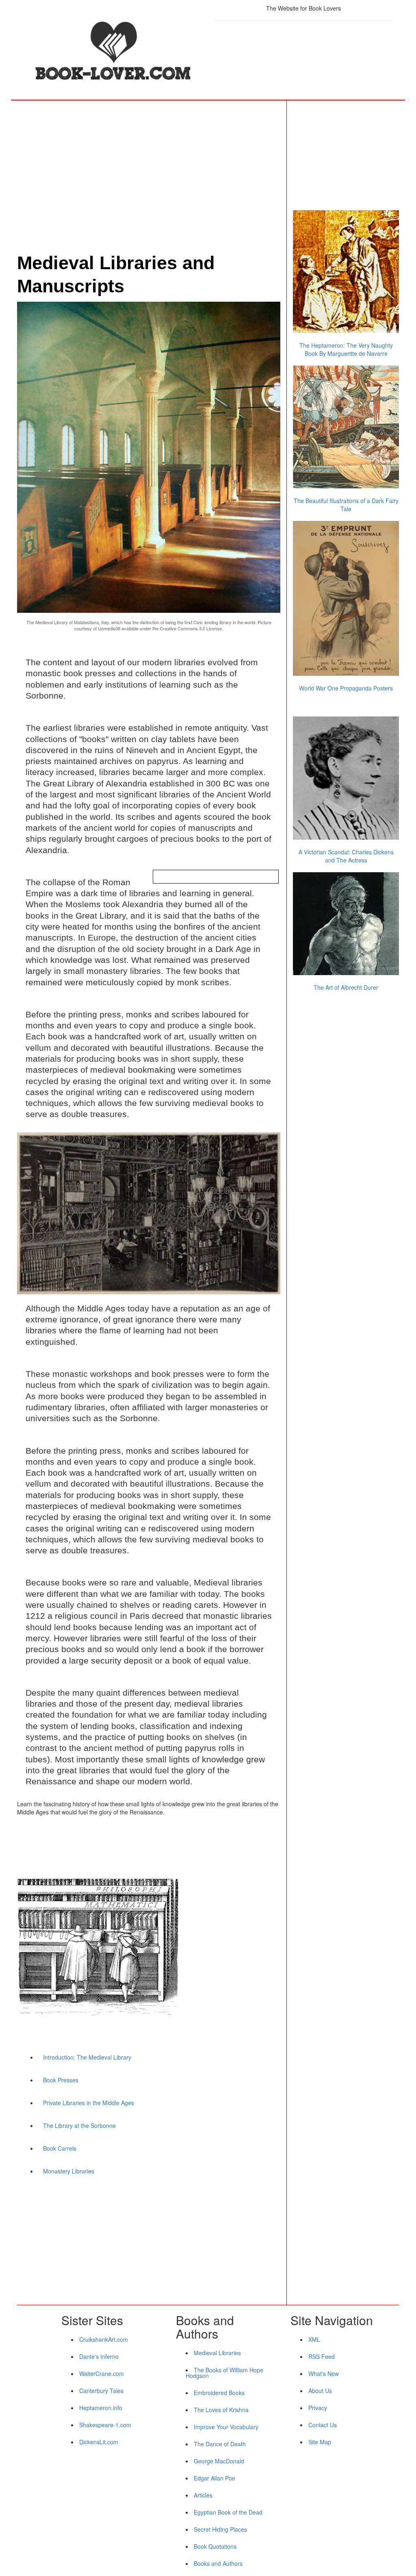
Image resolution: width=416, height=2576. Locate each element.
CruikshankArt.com (104, 2339)
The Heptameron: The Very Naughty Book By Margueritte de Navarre (346, 349)
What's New (324, 2373)
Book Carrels (60, 2148)
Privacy (318, 2408)
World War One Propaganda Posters (346, 688)
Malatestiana (86, 622)
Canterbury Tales (101, 2391)
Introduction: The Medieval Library (87, 2057)
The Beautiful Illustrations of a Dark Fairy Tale (346, 505)
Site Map (320, 2442)
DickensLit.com (99, 2442)
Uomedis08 (109, 628)
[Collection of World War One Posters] (346, 598)
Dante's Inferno (99, 2356)
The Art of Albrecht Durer (346, 987)
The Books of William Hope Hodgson (224, 2373)
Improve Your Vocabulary (226, 2427)
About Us (320, 2391)
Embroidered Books (219, 2393)
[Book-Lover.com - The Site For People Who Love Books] (113, 52)
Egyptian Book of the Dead (228, 2512)
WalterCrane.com (102, 2373)
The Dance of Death (220, 2444)
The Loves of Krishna (221, 2410)
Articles (203, 2495)
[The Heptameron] (346, 272)
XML (314, 2339)
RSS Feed (322, 2356)
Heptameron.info (101, 2408)
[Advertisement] (303, 51)
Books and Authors (218, 2563)
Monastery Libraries (69, 2171)
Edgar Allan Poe (214, 2478)
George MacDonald (219, 2461)
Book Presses (61, 2080)
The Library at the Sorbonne (79, 2125)
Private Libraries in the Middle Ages (89, 2103)
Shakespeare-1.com (105, 2425)
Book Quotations (215, 2546)
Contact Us (323, 2425)
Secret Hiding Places (220, 2529)
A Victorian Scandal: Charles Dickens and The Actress (346, 856)
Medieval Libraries (217, 2353)
